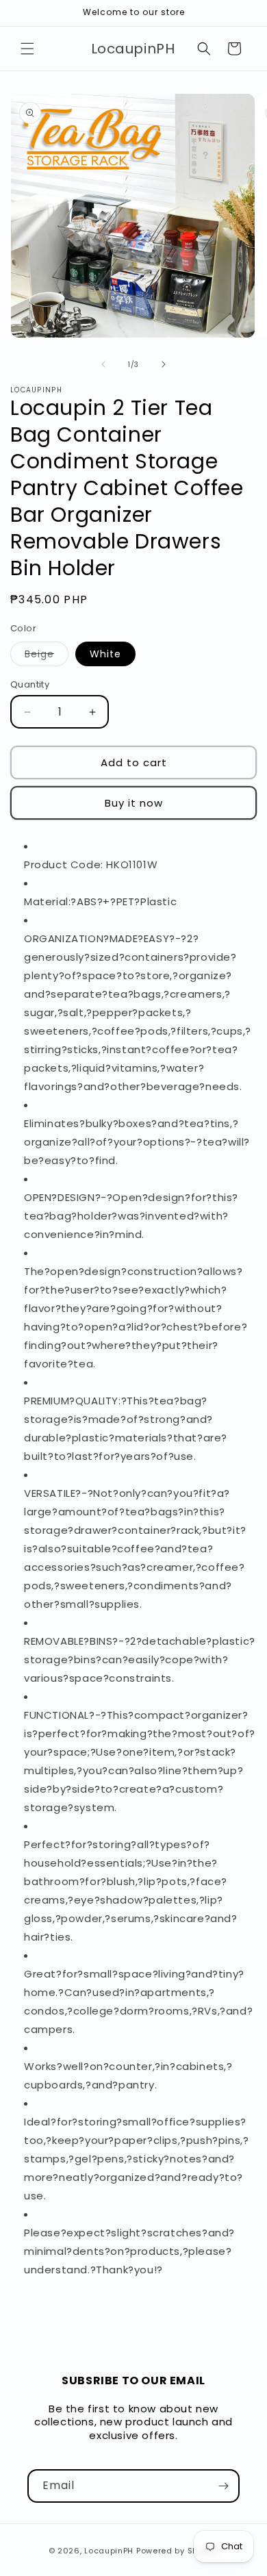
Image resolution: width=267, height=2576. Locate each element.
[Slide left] (103, 364)
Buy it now (134, 803)
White (105, 654)
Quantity (30, 684)
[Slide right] (164, 364)
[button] (27, 49)
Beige (47, 656)
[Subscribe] (223, 2486)
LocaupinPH (109, 2551)
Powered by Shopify (178, 2551)
